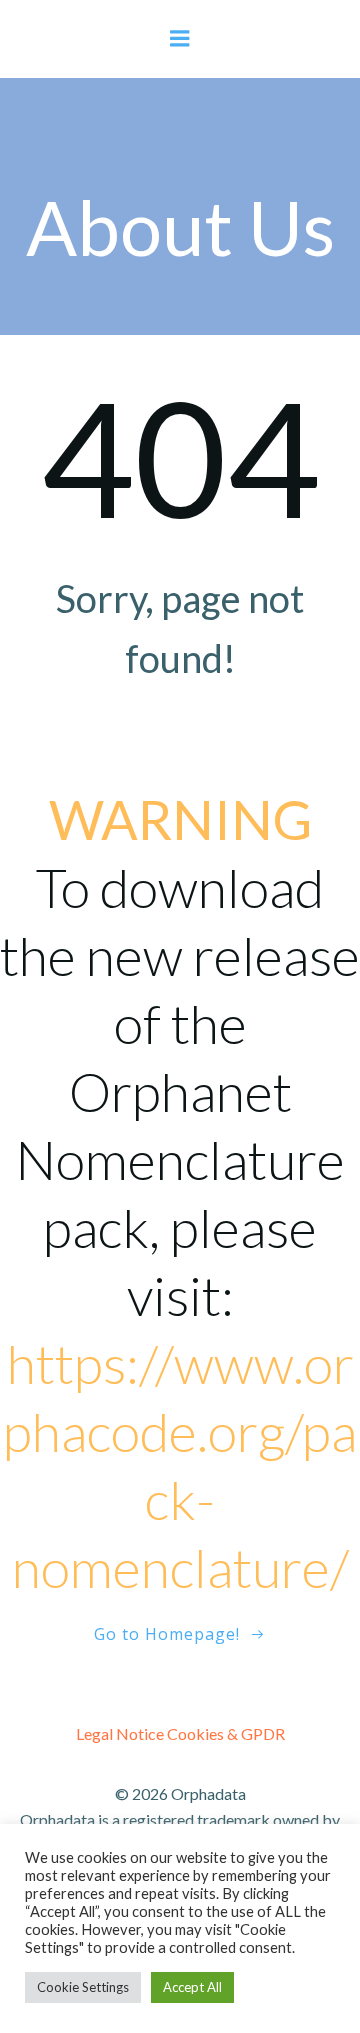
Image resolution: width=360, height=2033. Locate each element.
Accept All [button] (192, 1987)
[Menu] (180, 39)
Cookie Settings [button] (83, 1987)
